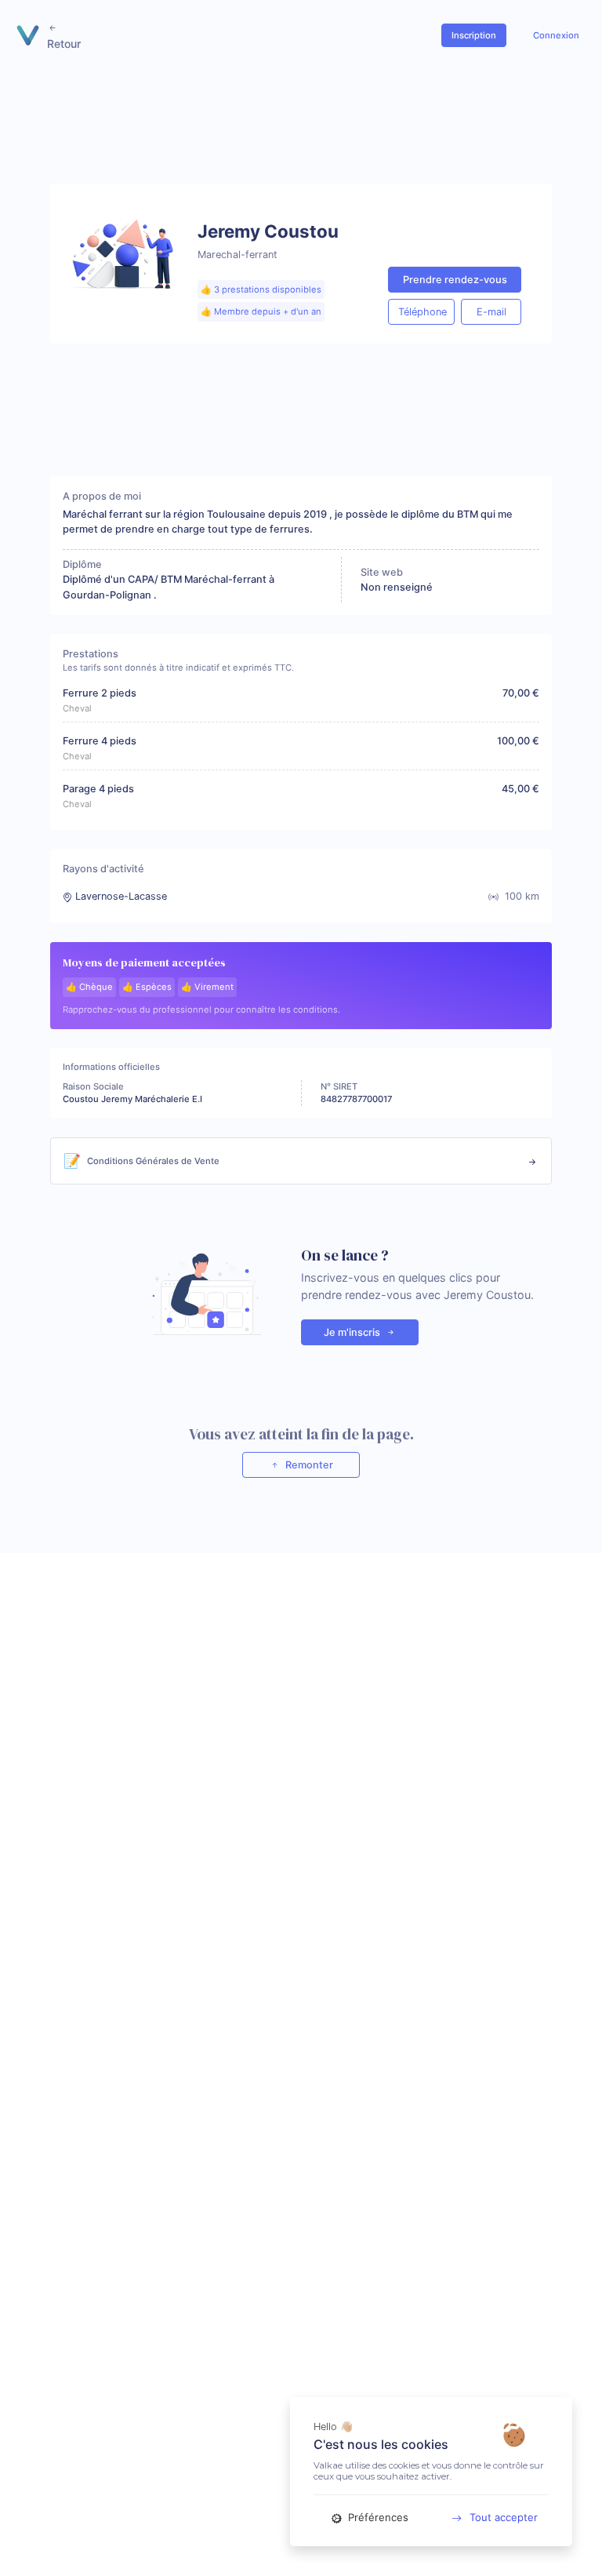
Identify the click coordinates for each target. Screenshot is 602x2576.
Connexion (556, 35)
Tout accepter (504, 2517)
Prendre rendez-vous (455, 280)
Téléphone (422, 312)
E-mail (491, 312)
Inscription (474, 35)
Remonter (308, 1465)
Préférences (377, 2517)
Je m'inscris (353, 1332)
